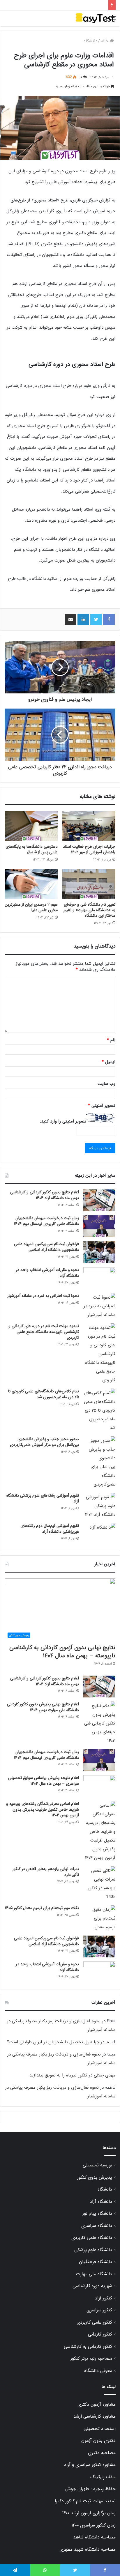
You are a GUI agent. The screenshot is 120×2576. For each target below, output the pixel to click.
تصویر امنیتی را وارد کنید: (63, 1121)
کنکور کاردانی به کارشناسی (88, 2347)
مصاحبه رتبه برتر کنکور (91, 2359)
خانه (105, 41)
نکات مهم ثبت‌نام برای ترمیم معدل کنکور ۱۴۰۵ (42, 1908)
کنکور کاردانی (100, 2334)
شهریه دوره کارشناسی (92, 2286)
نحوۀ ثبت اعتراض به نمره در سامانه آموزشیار (43, 1296)
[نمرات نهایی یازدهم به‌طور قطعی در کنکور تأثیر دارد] (99, 1884)
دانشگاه (90, 41)
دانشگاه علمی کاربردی (92, 2238)
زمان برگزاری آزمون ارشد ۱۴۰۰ (89, 2513)
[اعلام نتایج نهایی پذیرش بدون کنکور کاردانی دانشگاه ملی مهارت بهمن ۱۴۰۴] (99, 1723)
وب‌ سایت (106, 1084)
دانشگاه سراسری (97, 2226)
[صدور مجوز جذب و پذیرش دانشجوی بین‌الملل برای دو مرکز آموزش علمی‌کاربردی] (99, 1463)
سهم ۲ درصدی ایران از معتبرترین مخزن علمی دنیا (31, 907)
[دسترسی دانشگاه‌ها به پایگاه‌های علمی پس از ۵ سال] (31, 826)
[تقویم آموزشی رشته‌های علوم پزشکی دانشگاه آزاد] (99, 1506)
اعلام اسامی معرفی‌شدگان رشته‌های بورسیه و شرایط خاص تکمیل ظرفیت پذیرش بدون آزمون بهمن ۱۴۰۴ (43, 1809)
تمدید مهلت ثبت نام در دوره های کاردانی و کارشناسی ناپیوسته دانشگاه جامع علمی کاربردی (44, 1332)
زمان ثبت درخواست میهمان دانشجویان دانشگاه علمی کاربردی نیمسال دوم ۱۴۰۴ (46, 1221)
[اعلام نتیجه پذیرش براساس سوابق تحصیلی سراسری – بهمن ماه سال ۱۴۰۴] (99, 1786)
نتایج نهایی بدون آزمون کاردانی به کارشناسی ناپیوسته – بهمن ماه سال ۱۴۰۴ (62, 1652)
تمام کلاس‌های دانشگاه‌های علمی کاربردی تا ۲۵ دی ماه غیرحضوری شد (44, 1394)
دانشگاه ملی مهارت (94, 2274)
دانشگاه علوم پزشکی (93, 2250)
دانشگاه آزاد (101, 2202)
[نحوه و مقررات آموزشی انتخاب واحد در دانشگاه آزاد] (99, 1278)
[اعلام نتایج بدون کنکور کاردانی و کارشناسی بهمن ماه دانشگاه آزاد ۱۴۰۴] (99, 1200)
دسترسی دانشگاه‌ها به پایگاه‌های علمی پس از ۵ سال (32, 849)
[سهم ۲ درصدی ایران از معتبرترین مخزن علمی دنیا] (31, 884)
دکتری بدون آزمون (98, 2441)
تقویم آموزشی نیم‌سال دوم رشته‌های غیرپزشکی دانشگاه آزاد (50, 1529)
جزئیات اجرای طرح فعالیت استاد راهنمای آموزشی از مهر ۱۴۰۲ (89, 849)
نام (111, 1040)
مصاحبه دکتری (102, 2453)
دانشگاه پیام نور (97, 2214)
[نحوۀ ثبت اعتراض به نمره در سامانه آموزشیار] (99, 1306)
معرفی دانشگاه (98, 2371)
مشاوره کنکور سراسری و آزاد (90, 2465)
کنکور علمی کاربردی (94, 2322)
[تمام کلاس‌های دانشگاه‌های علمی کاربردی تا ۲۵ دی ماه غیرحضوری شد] (99, 1410)
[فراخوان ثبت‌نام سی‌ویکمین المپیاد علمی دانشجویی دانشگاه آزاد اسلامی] (99, 1252)
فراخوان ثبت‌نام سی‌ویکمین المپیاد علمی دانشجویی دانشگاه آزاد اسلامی (46, 1247)
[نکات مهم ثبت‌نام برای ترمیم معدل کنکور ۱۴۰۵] (99, 1918)
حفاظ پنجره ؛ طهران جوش (90, 2489)
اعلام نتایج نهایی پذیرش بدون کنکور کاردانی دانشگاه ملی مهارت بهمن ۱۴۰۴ (43, 1707)
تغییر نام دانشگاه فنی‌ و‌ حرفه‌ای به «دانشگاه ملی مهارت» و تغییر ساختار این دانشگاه (89, 910)
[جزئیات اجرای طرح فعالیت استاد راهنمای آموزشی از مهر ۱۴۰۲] (89, 826)
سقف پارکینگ (103, 2477)
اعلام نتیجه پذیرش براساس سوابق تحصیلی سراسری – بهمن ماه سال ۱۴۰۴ (44, 1781)
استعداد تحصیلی (100, 2429)
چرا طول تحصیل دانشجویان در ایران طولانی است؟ (53, 2042)
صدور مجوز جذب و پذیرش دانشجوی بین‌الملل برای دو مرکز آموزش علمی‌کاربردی (44, 1442)
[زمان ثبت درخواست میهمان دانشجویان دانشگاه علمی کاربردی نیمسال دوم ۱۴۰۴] (99, 1226)
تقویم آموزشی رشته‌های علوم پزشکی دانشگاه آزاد (43, 1498)
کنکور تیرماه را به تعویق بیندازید (58, 2075)
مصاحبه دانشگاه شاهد (94, 2537)
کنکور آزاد (104, 2298)
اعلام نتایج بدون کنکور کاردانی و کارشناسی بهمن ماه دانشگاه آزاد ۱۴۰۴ (45, 1195)
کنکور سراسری (99, 2310)
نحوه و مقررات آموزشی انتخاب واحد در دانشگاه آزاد (47, 1273)
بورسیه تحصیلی (97, 2165)
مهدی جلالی (105, 2075)
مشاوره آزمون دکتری (97, 2405)
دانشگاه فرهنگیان (96, 2262)
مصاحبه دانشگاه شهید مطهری (88, 2550)
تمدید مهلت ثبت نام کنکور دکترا (85, 2501)
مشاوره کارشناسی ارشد (95, 2416)
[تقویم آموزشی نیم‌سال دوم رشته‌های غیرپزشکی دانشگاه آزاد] (99, 1534)
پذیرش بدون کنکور (95, 2177)
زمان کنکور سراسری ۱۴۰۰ (93, 2525)
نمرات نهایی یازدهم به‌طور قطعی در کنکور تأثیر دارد (46, 1872)
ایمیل (108, 1062)
